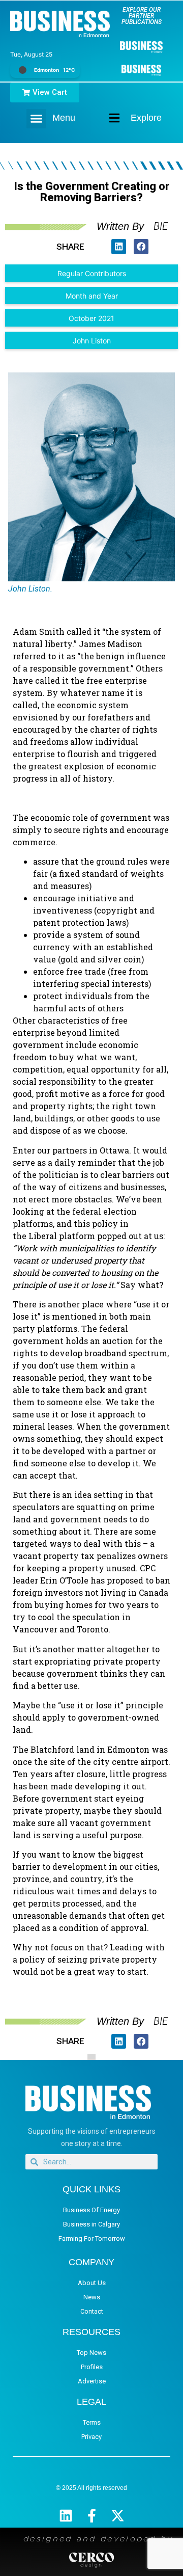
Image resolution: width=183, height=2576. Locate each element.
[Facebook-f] (92, 2516)
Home (106, 118)
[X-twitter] (118, 2516)
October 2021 (91, 318)
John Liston (92, 341)
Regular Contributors (92, 273)
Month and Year (92, 296)
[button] (36, 119)
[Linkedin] (66, 2516)
